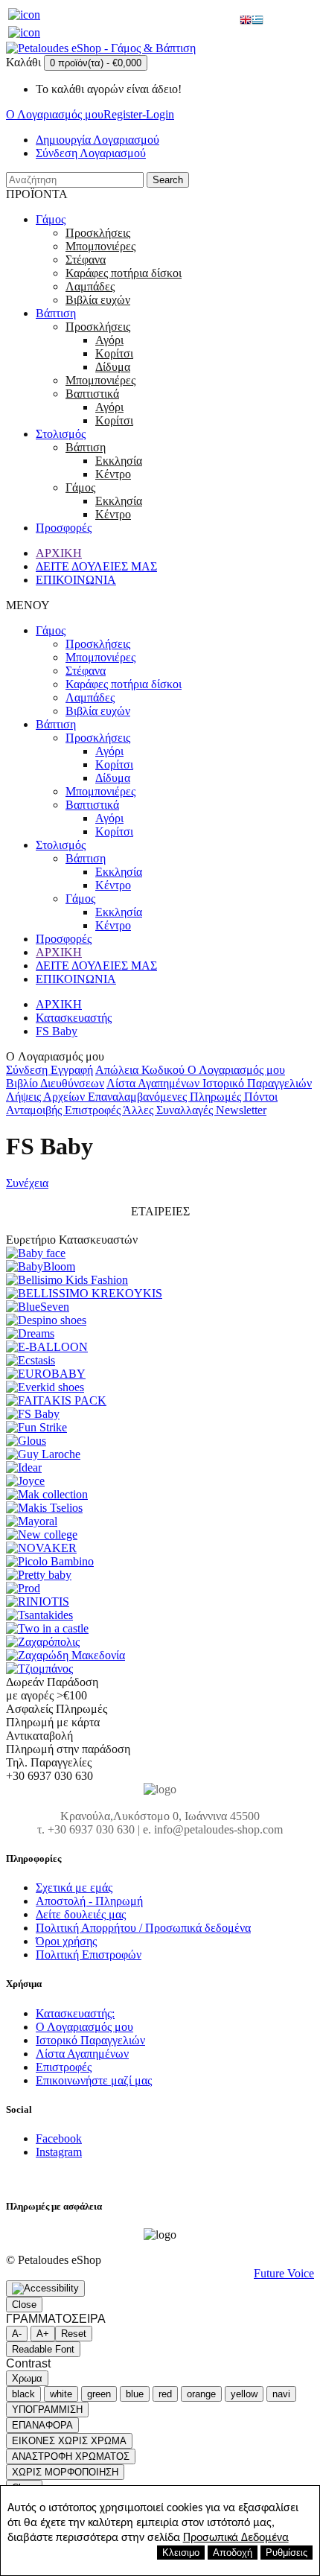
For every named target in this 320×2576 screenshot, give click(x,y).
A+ (43, 2334)
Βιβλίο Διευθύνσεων (55, 1083)
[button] (45, 2289)
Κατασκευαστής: (75, 2013)
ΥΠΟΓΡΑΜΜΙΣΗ (47, 2410)
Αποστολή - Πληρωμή (89, 1901)
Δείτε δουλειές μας (81, 1914)
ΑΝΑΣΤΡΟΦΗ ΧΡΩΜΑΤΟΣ (71, 2456)
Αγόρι (109, 340)
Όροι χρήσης (66, 1941)
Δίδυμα (113, 367)
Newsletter (241, 1110)
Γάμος (51, 219)
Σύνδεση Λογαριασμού (91, 153)
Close (24, 2305)
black (23, 2394)
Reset (74, 2334)
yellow (244, 2394)
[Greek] (257, 21)
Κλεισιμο (181, 2553)
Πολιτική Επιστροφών (89, 1955)
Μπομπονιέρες (100, 246)
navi (281, 2394)
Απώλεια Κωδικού (141, 1070)
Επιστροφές (94, 1110)
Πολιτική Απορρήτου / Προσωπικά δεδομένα (143, 1928)
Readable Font (43, 2349)
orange (201, 2394)
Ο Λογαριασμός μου (236, 1070)
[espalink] (24, 15)
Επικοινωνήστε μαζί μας (94, 2080)
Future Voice (284, 2273)
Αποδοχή (233, 2553)
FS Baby (57, 1031)
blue (135, 2394)
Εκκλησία (119, 461)
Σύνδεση (28, 1070)
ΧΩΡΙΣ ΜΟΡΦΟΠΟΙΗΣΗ (65, 2472)
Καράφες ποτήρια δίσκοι (124, 273)
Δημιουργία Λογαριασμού (97, 140)
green (99, 2394)
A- (17, 2334)
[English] (246, 21)
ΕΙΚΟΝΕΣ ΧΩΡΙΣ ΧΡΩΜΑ (69, 2441)
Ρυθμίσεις (287, 2553)
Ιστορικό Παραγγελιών (257, 1083)
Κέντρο (113, 474)
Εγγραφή (72, 1070)
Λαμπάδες (90, 286)
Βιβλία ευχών (98, 300)
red (165, 2394)
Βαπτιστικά (92, 394)
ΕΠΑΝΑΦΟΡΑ (42, 2425)
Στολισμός (61, 434)
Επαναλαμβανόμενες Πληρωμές (166, 1097)
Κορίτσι (114, 353)
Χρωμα (27, 2378)
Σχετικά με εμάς (74, 1888)
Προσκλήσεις (98, 233)
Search (168, 180)
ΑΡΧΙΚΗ (59, 553)
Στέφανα (86, 260)
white (61, 2394)
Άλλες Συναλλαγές (169, 1110)
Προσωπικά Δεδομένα (236, 2538)
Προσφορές (64, 528)
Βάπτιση (56, 313)
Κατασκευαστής (74, 1018)
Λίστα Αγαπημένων (154, 1083)
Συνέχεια (27, 1183)
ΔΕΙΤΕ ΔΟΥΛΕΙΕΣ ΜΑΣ (96, 566)
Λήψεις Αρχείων (47, 1097)
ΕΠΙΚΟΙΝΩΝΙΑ (76, 580)
